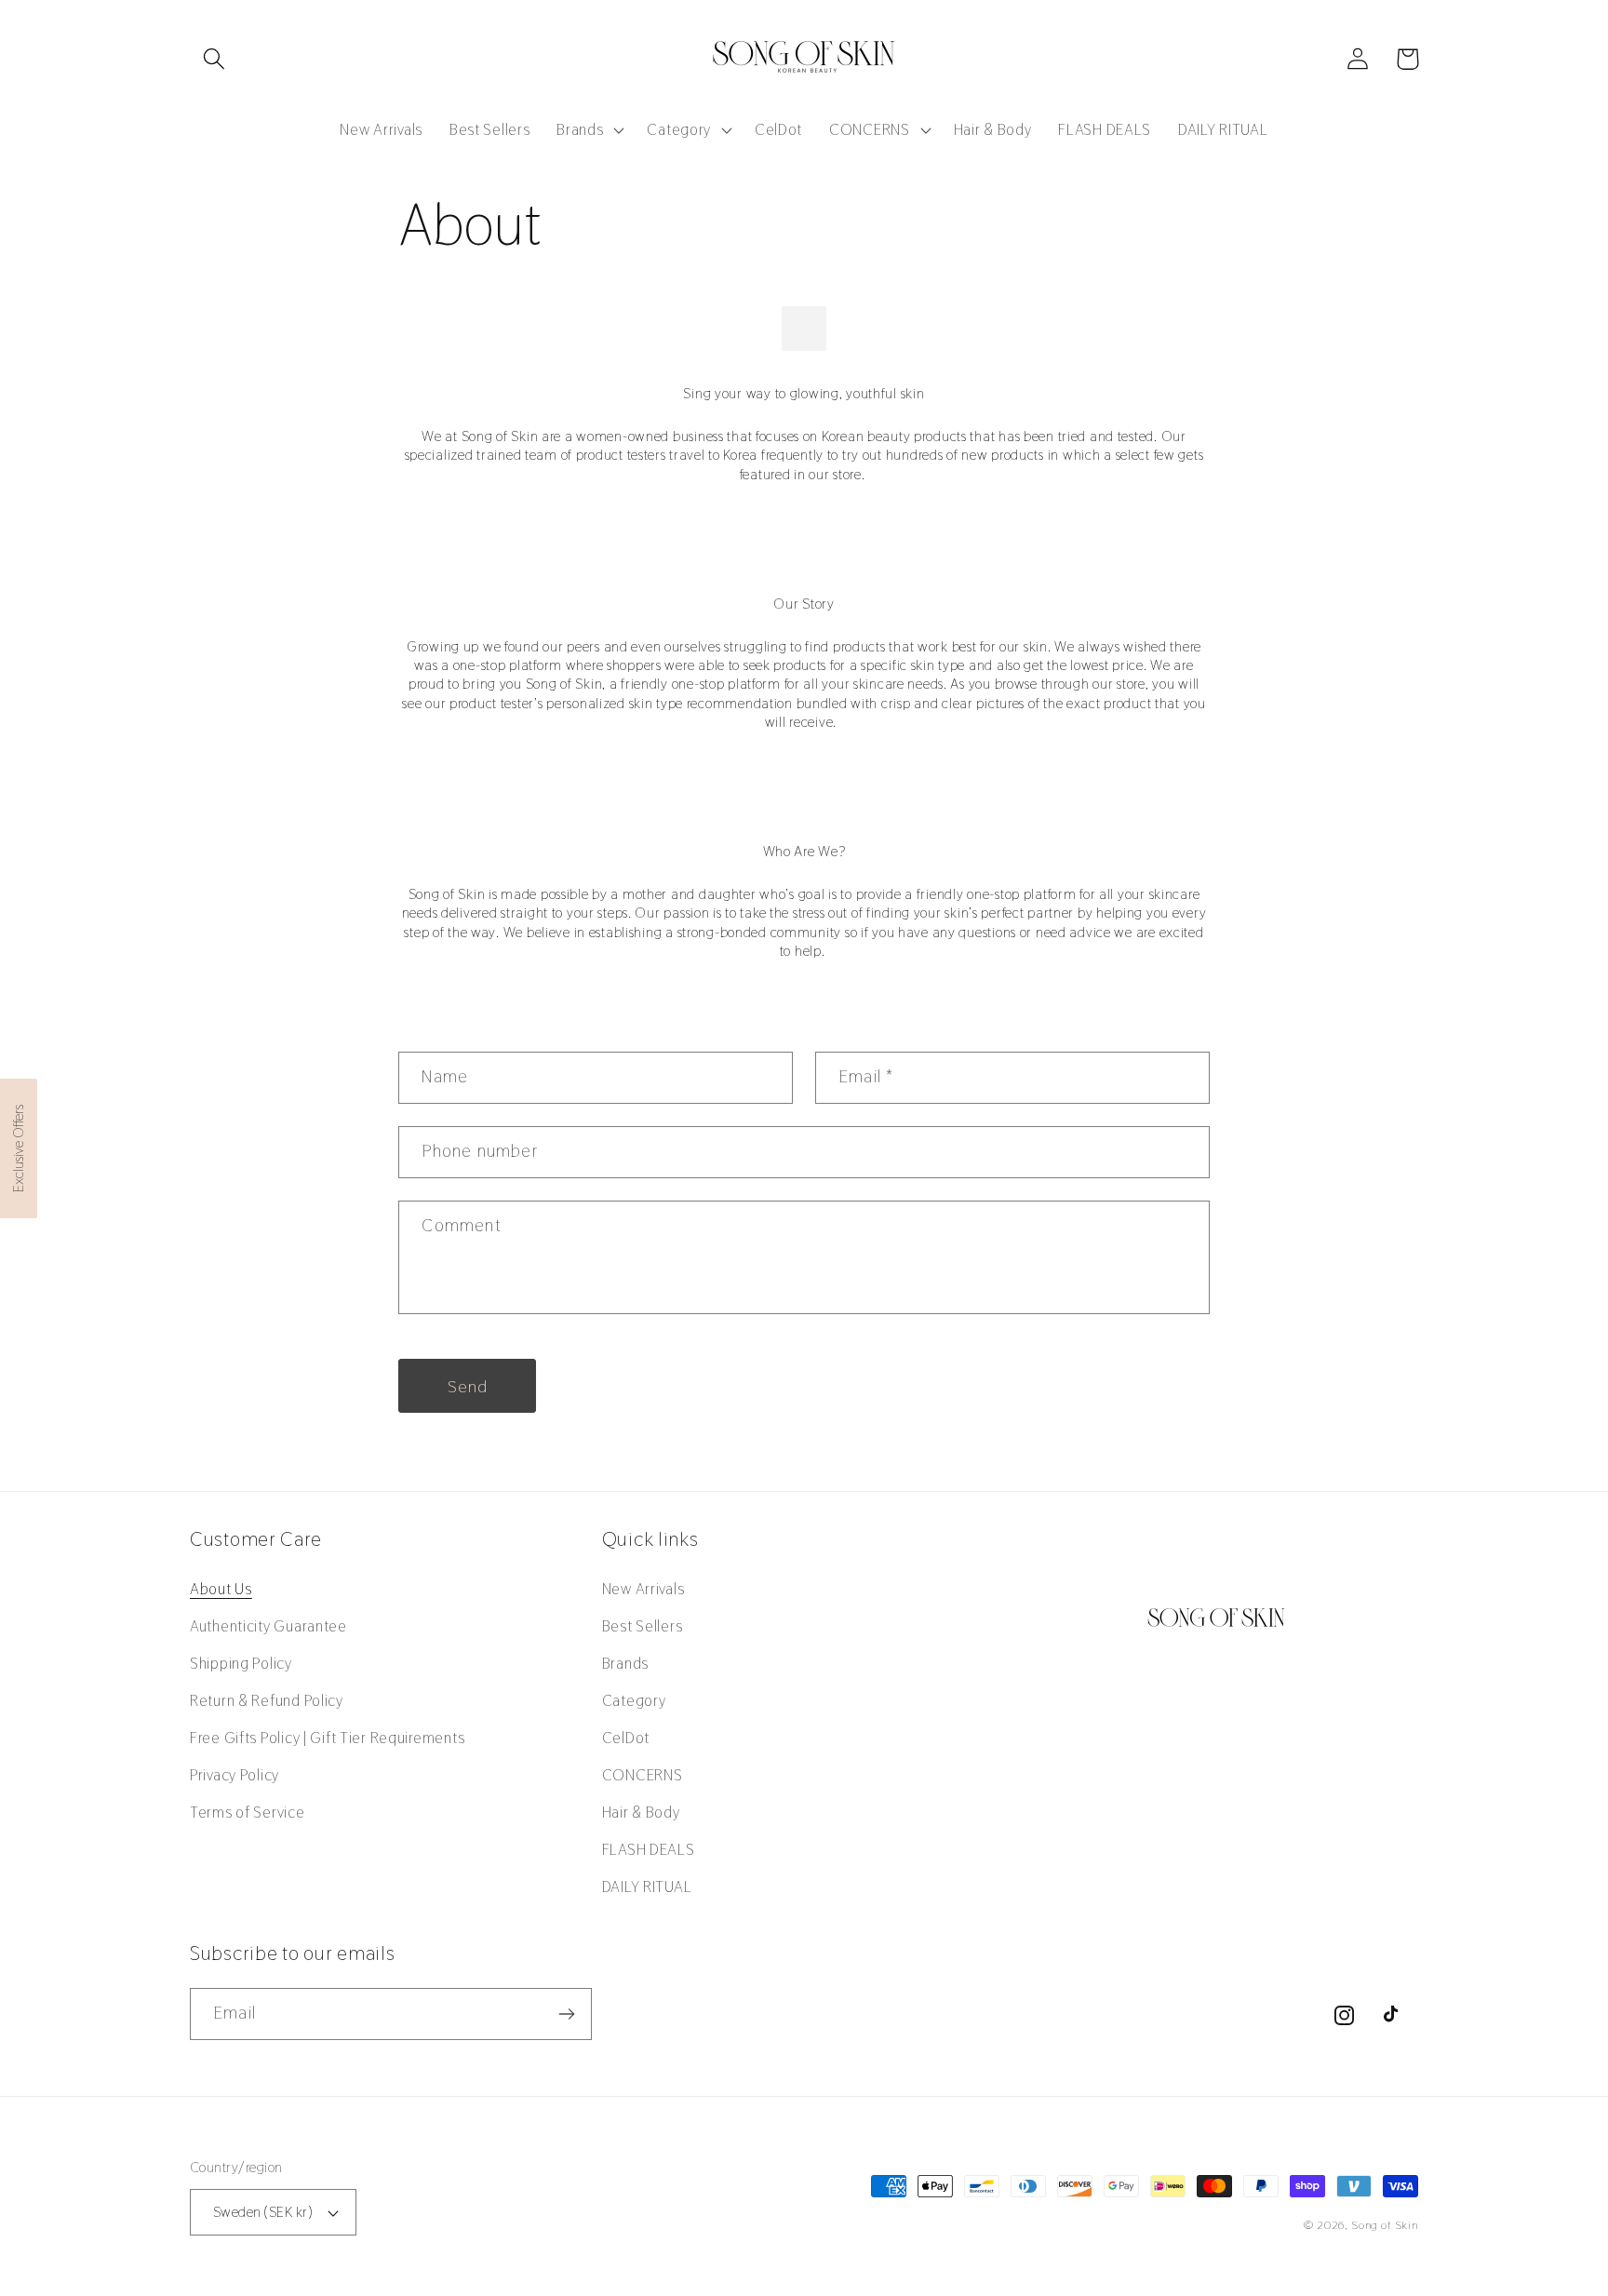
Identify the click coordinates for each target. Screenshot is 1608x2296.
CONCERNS (643, 1775)
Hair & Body (641, 1812)
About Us (221, 1589)
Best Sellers (643, 1626)
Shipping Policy (241, 1663)
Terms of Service (248, 1812)
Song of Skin (1385, 2225)
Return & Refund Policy (267, 1700)
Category (634, 1700)
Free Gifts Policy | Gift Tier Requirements (327, 1738)
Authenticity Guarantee (268, 1626)
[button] (214, 59)
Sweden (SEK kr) (262, 2212)
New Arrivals (643, 1589)
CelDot (626, 1738)
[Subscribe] (566, 2014)
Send (468, 1386)
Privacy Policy (234, 1775)
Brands (625, 1663)
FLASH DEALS (649, 1849)
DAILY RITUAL (647, 1886)
